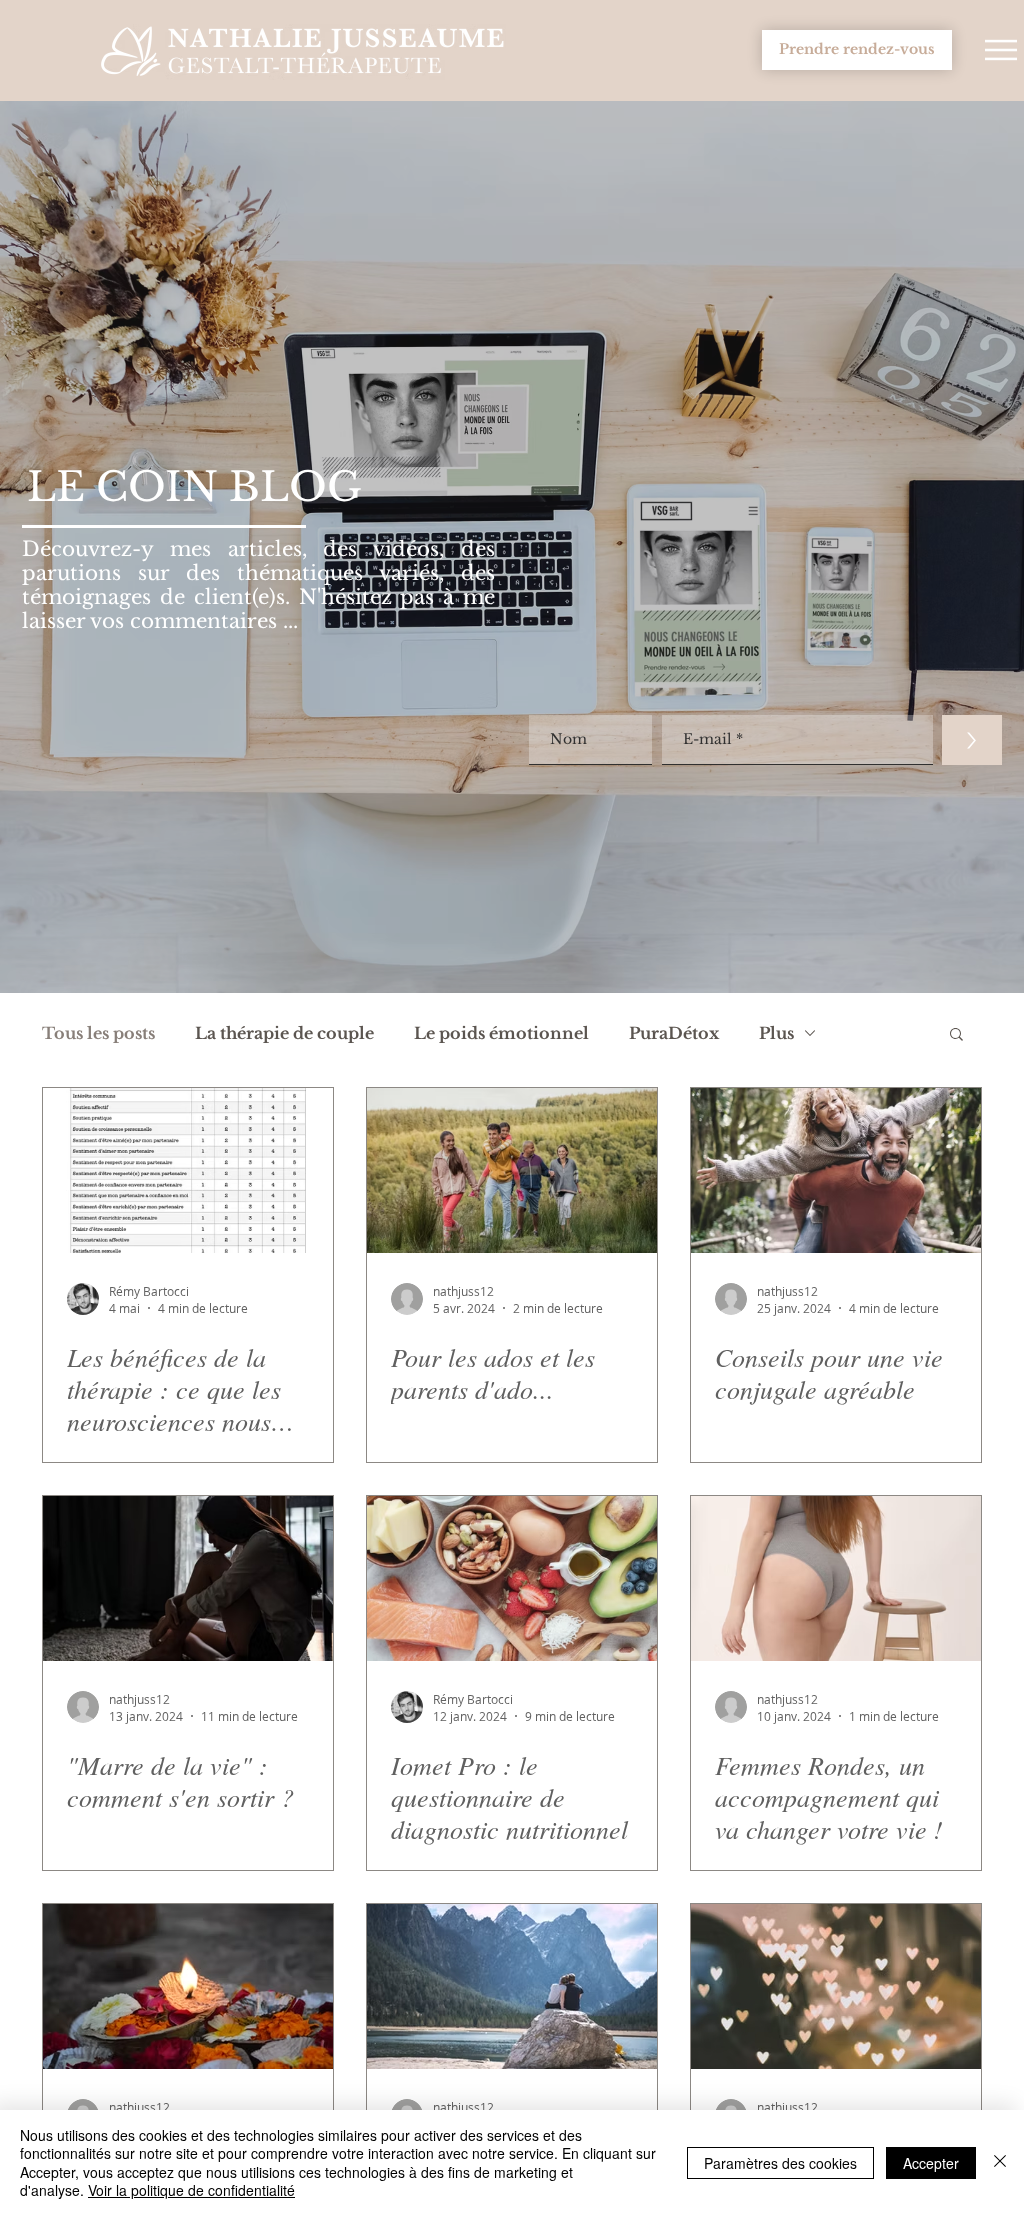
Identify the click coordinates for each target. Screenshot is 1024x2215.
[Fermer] (1000, 2162)
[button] (1001, 50)
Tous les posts (98, 1033)
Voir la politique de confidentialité (191, 2190)
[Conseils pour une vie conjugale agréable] (836, 1170)
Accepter (931, 2163)
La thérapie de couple (284, 1033)
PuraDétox (674, 1033)
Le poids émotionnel (501, 1033)
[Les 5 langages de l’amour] (836, 1986)
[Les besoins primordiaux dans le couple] (512, 1986)
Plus (776, 1033)
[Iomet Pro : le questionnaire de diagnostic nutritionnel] (512, 1578)
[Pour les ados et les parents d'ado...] (512, 1170)
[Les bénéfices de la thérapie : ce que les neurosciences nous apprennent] (188, 1170)
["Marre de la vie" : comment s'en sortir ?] (188, 1578)
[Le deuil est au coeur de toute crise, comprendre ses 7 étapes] (188, 1986)
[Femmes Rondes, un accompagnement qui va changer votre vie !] (836, 1578)
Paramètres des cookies (780, 2163)
